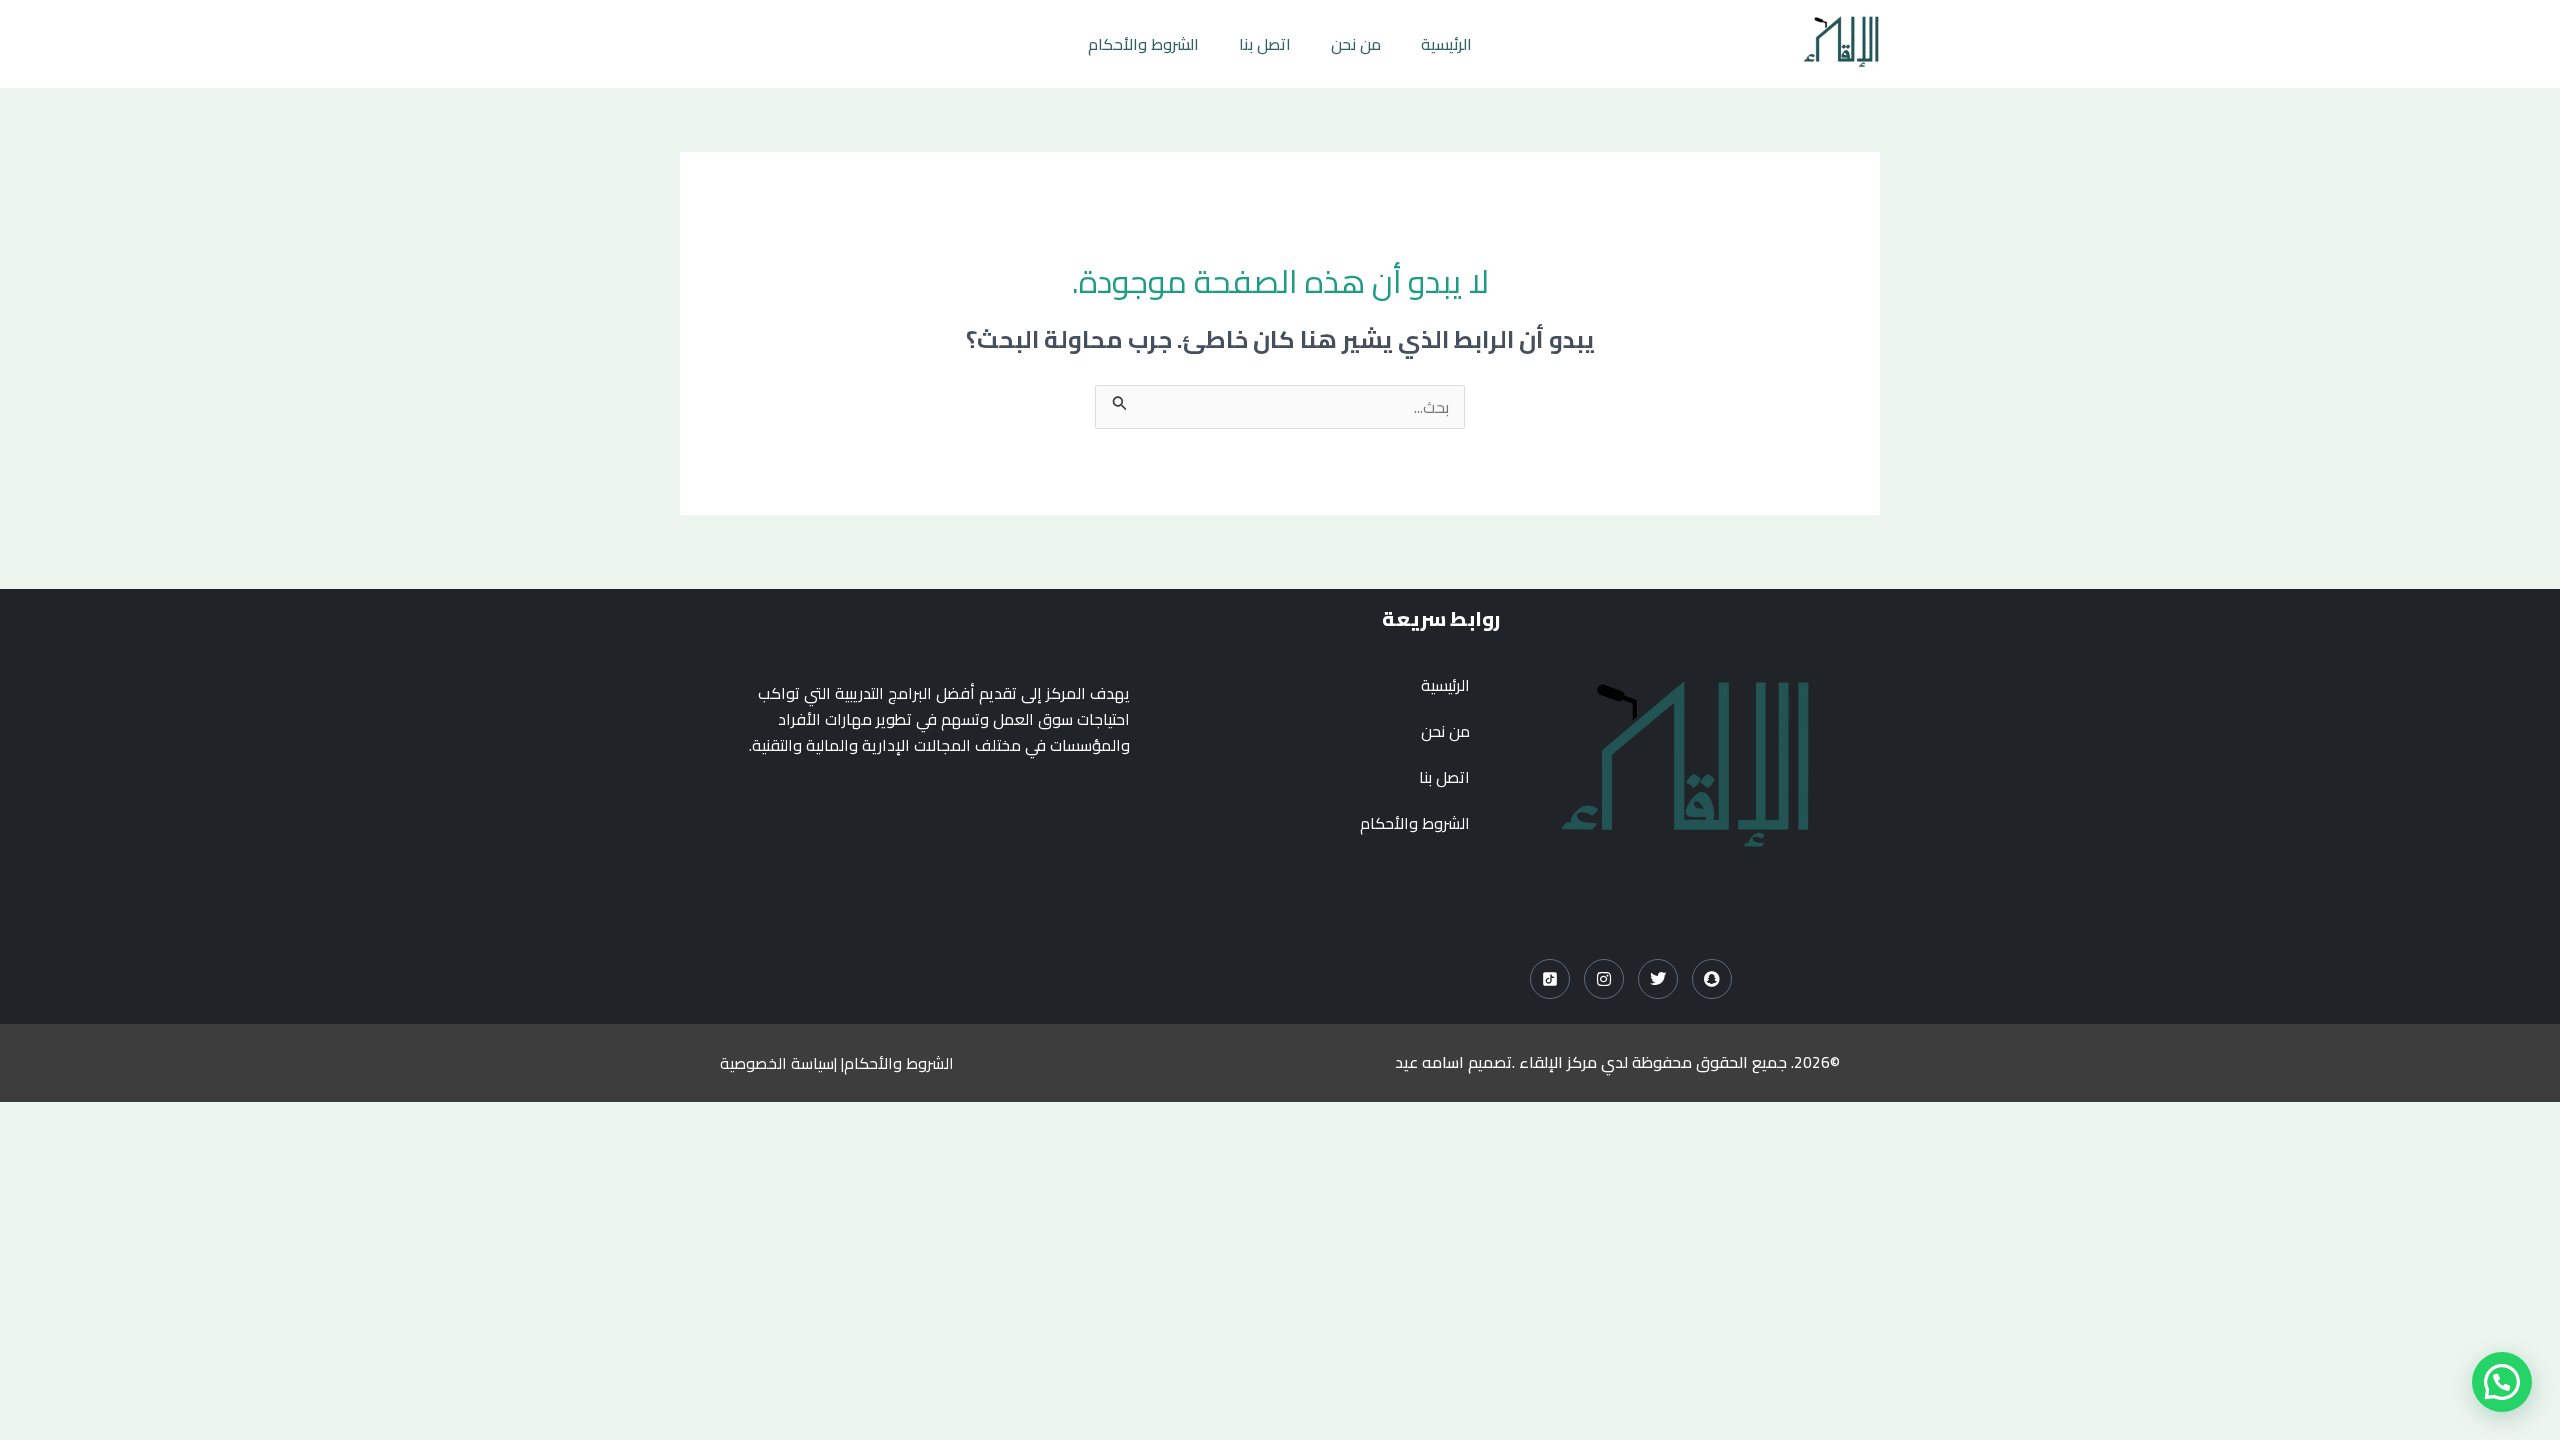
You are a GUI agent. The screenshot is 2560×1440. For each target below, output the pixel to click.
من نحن (1356, 44)
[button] (2502, 1382)
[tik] (1550, 979)
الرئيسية (1446, 44)
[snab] (1712, 979)
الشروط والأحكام (1143, 44)
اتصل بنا (1265, 44)
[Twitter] (1658, 979)
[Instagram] (1604, 979)
